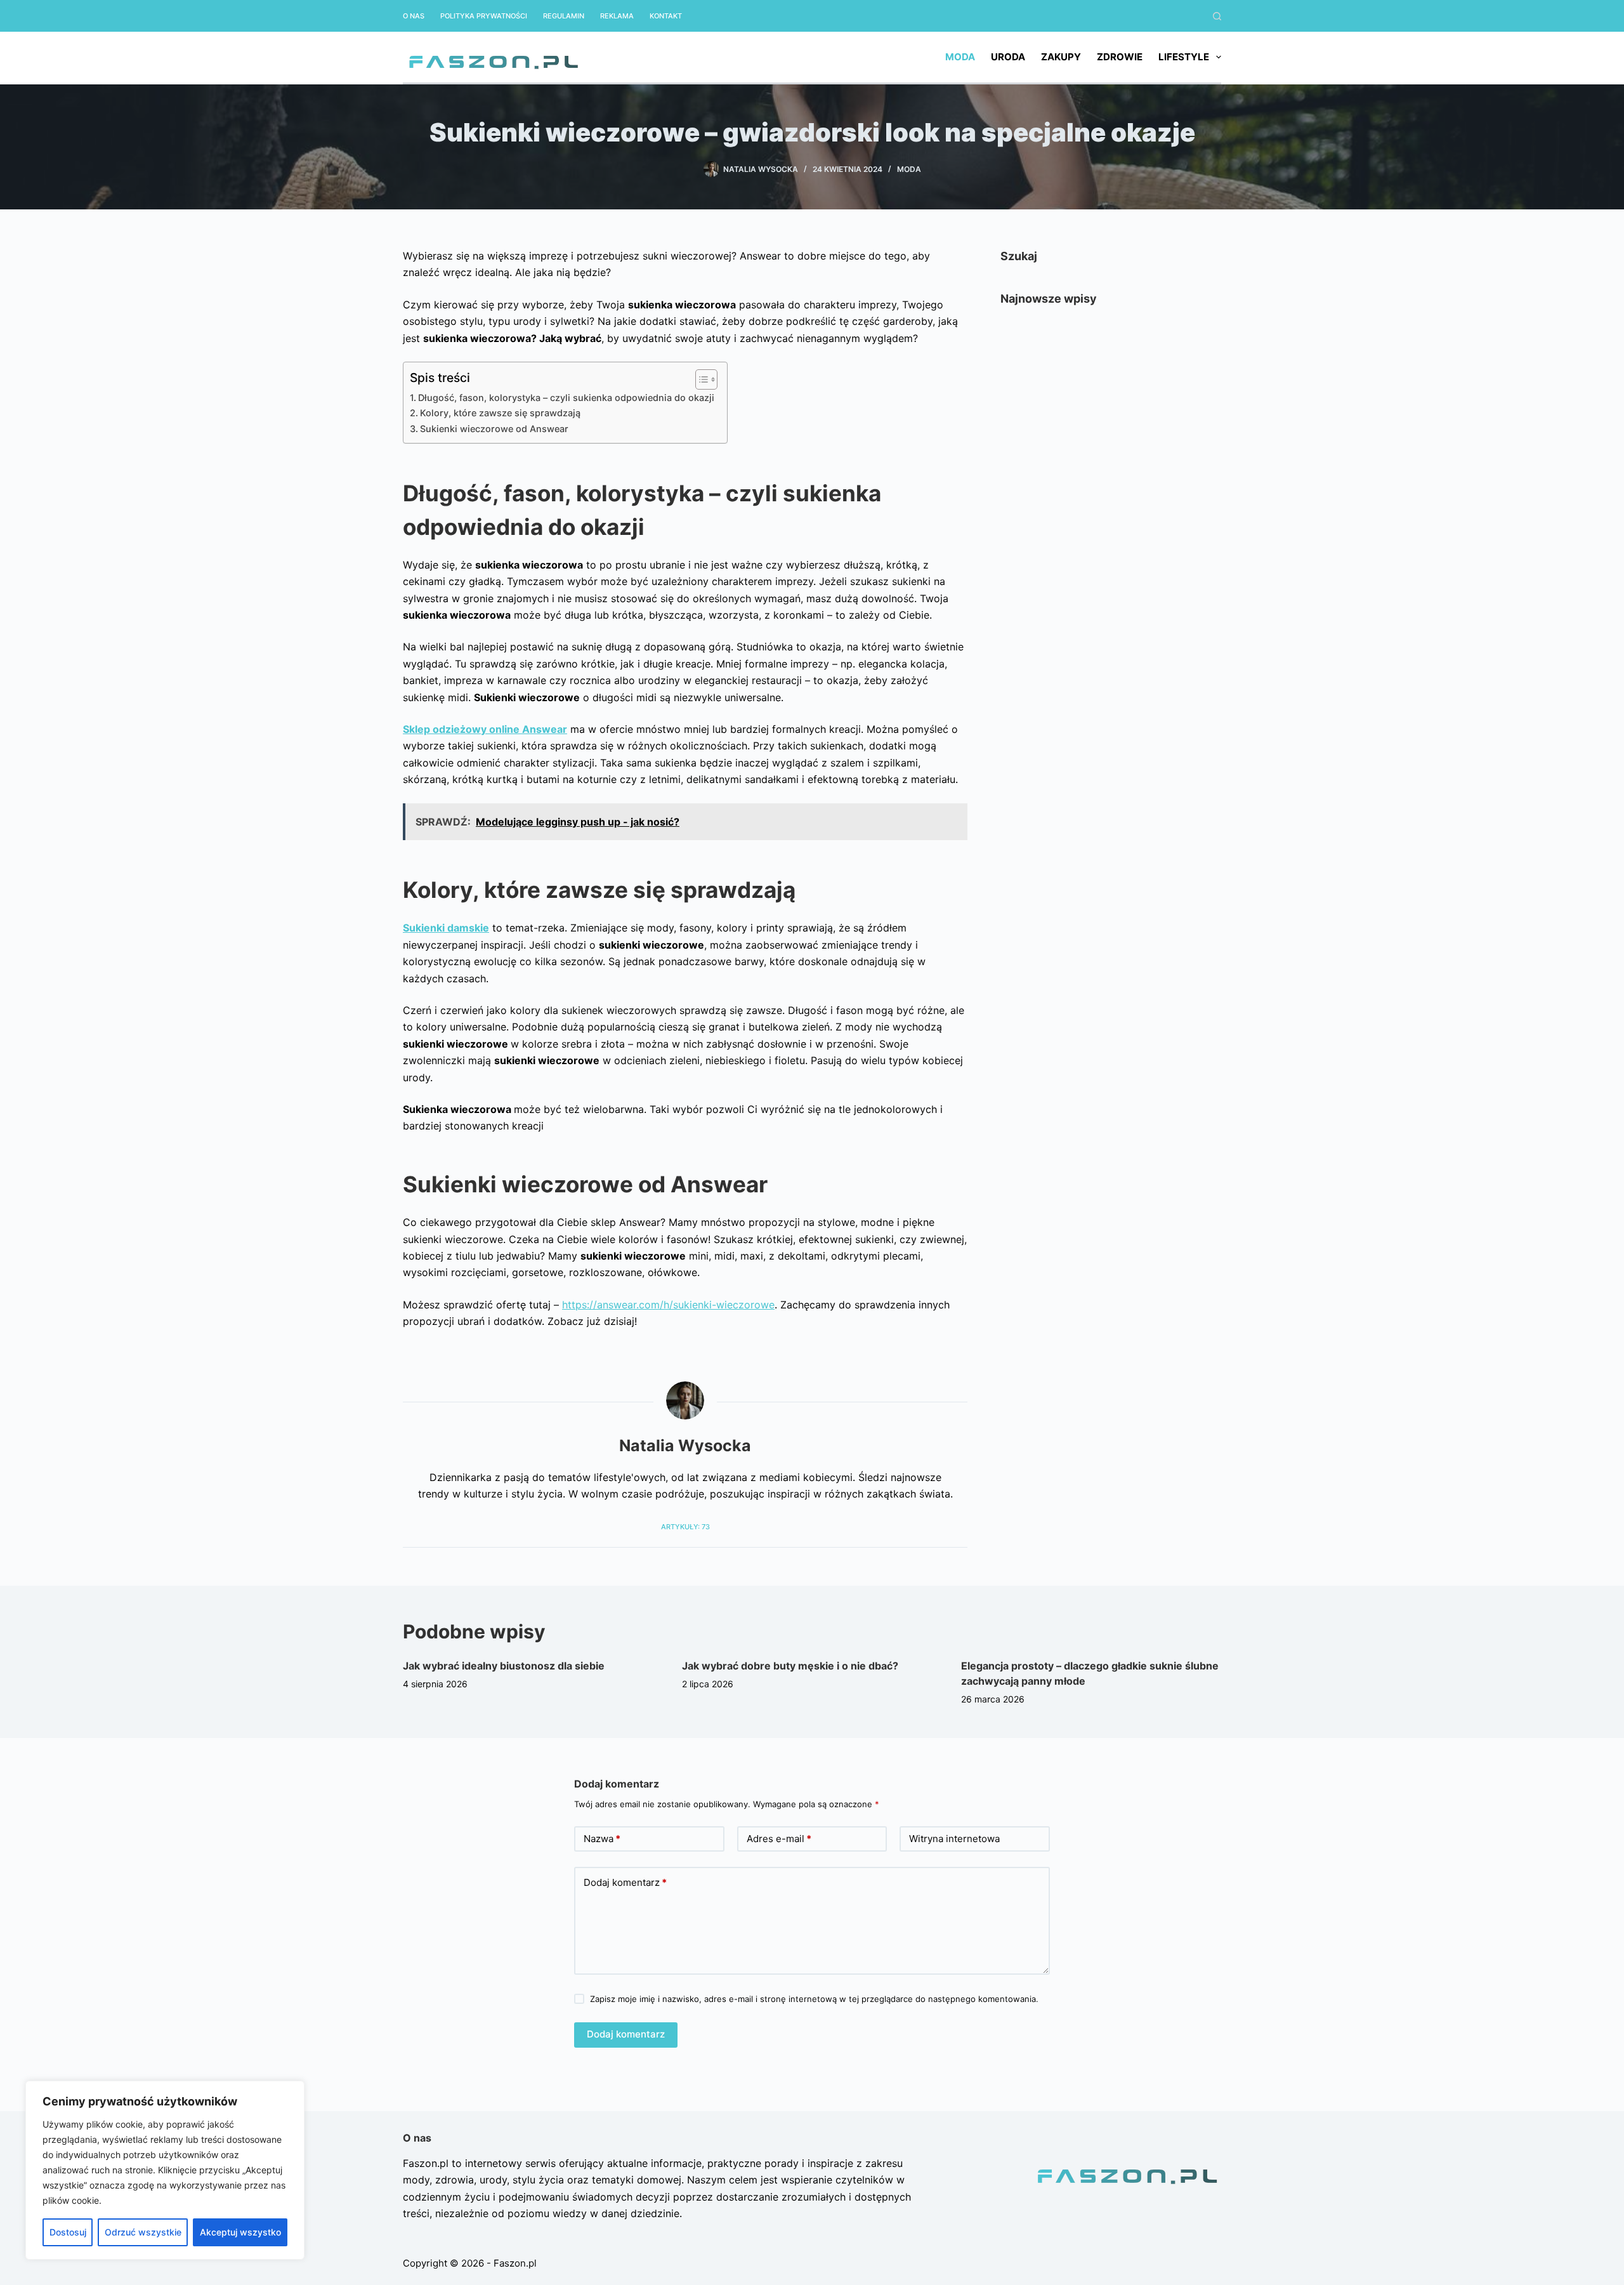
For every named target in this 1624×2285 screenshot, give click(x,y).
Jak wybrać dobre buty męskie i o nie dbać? (790, 1666)
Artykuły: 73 (685, 1527)
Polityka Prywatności (484, 16)
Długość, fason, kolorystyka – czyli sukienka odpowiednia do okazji (566, 398)
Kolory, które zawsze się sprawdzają (500, 413)
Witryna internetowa (954, 1839)
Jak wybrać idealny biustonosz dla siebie (504, 1666)
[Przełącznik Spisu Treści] (700, 379)
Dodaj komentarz (625, 1882)
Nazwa (602, 1839)
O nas (414, 16)
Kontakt (666, 16)
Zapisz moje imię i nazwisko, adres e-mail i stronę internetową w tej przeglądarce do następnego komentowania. (814, 1999)
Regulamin (564, 16)
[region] (165, 2170)
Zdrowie (1120, 57)
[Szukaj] (1217, 16)
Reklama (617, 16)
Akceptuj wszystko (240, 2232)
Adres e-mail (779, 1839)
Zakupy (1061, 57)
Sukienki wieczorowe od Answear (494, 429)
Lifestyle (1184, 57)
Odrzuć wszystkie (143, 2232)
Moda (960, 57)
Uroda (1008, 57)
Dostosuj (68, 2232)
